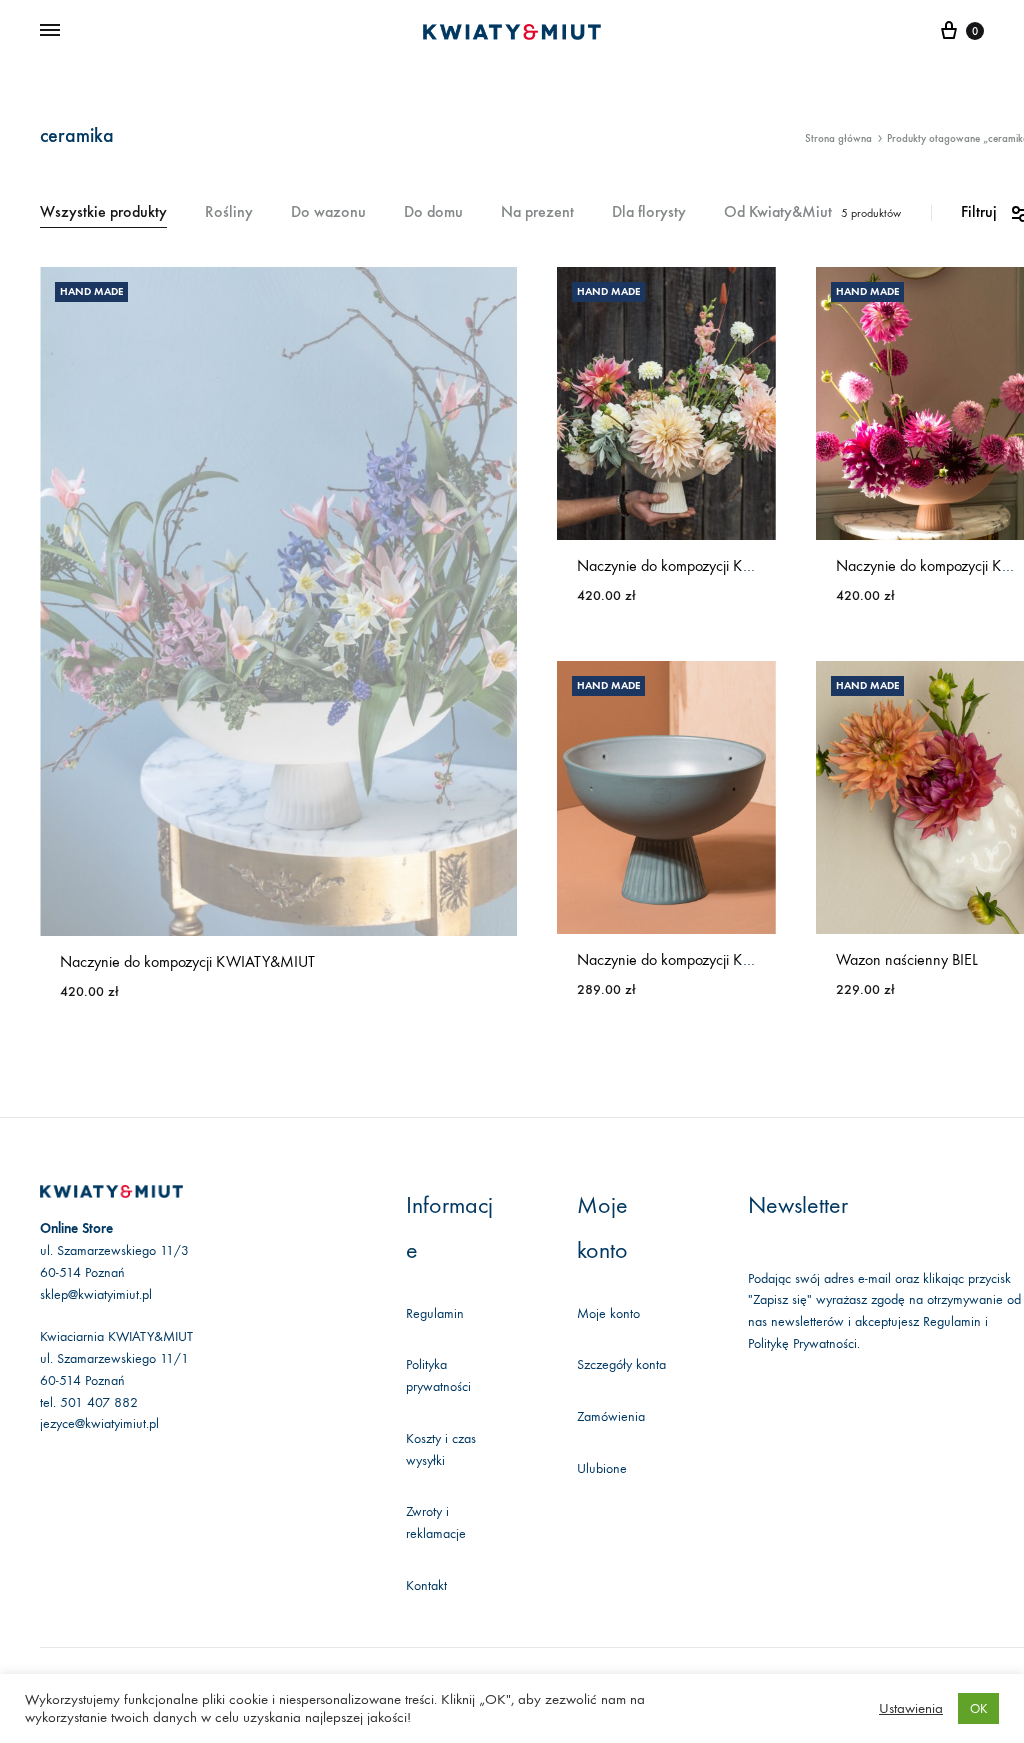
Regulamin (435, 1313)
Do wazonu (328, 212)
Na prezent (537, 212)
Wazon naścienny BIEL (907, 959)
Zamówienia (611, 1416)
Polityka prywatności (438, 1375)
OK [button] (978, 1708)
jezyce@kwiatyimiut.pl (99, 1423)
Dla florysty (649, 212)
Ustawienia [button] (911, 1708)
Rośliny (229, 212)
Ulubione (602, 1468)
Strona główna (838, 138)
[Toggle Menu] (50, 31)
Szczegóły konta (621, 1364)
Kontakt (426, 1585)
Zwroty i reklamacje (436, 1522)
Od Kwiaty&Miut (778, 212)
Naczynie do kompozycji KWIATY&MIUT (187, 961)
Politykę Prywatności (802, 1343)
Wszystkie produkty (103, 212)
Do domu (433, 212)
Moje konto (608, 1313)
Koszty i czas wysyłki (441, 1449)
